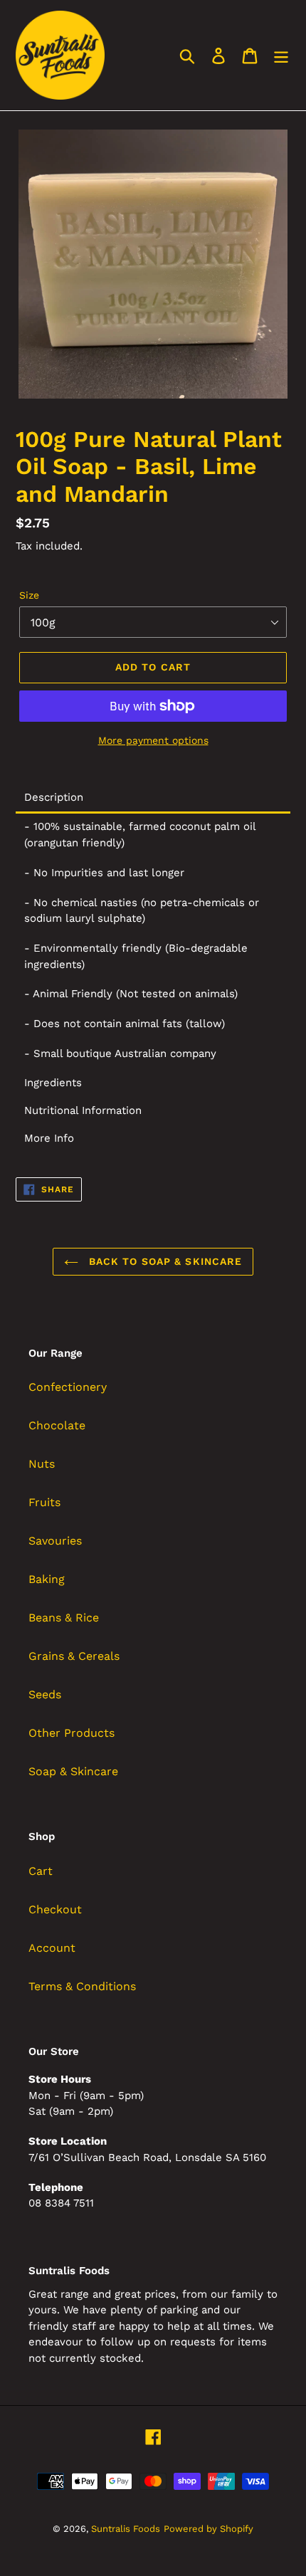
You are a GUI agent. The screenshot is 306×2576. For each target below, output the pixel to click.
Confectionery (68, 1387)
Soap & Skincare (73, 1771)
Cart (41, 1871)
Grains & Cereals (74, 1656)
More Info (49, 1139)
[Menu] (281, 55)
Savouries (55, 1541)
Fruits (44, 1502)
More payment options (153, 740)
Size (29, 595)
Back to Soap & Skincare (164, 1261)
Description (54, 798)
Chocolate (57, 1425)
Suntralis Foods (126, 2529)
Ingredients (53, 1083)
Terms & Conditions (82, 1986)
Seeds (45, 1694)
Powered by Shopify (209, 2529)
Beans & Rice (64, 1618)
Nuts (42, 1464)
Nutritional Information (83, 1111)
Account (52, 1948)
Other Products (72, 1733)
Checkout (55, 1909)
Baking (47, 1579)
